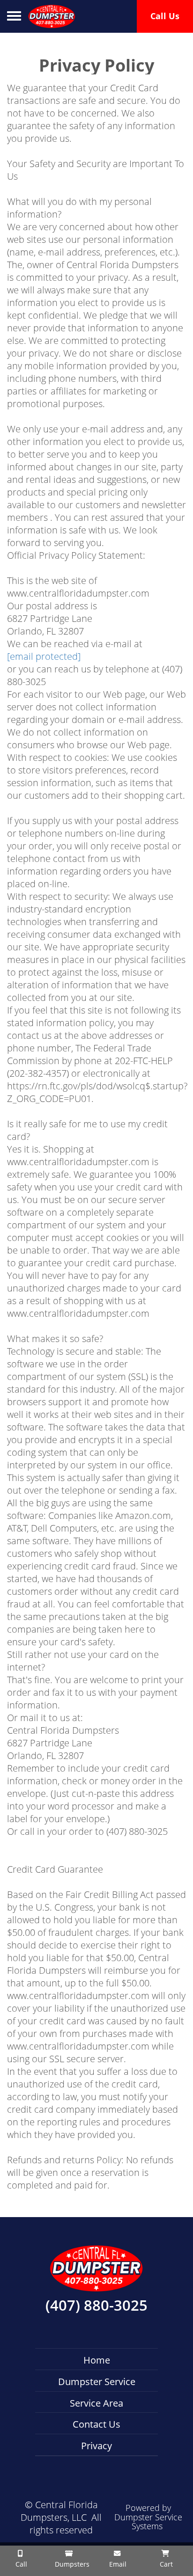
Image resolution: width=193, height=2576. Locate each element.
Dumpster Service (97, 2382)
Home (97, 2360)
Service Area (96, 2403)
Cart (165, 2564)
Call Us (165, 16)
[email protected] (44, 656)
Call (20, 2564)
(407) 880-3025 (96, 2306)
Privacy (96, 2446)
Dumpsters (71, 2564)
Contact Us (96, 2424)
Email (117, 2564)
